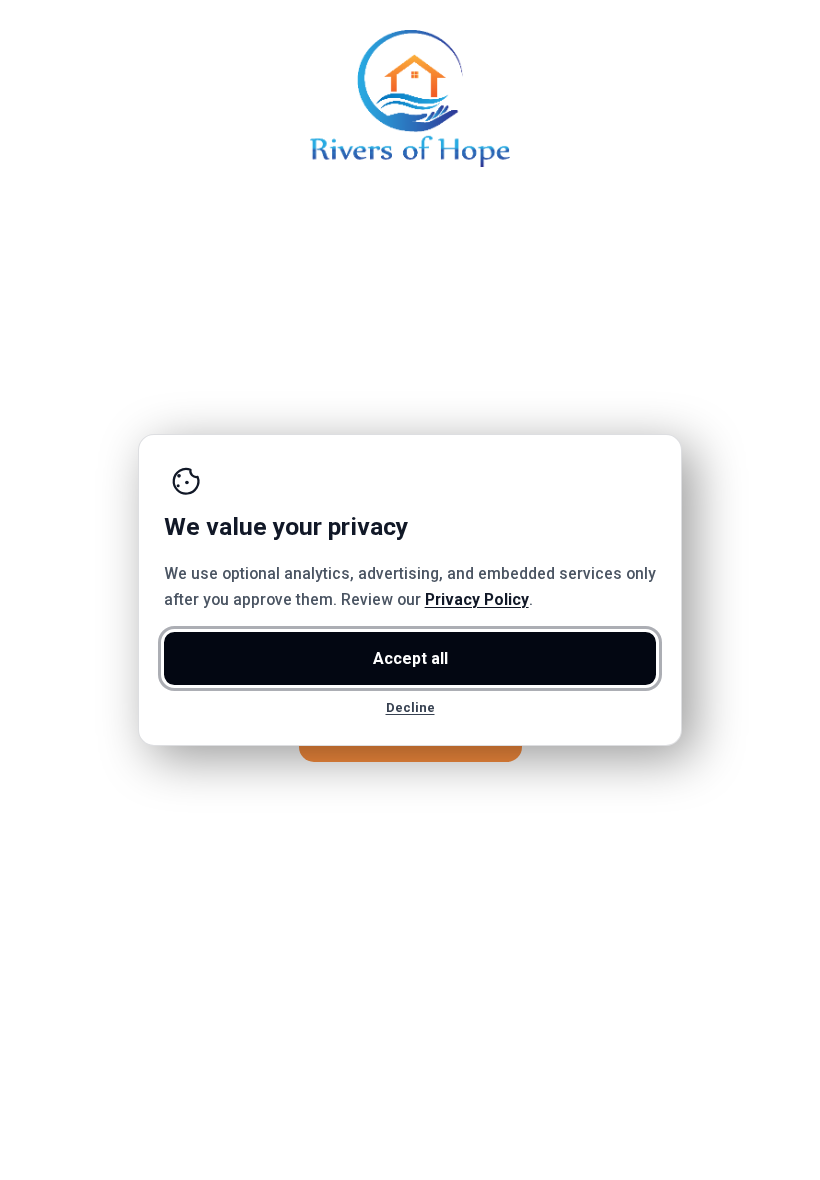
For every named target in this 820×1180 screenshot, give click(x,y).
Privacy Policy (477, 599)
